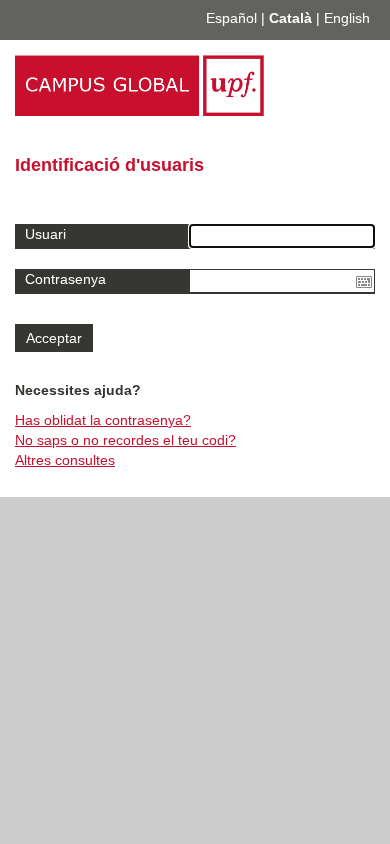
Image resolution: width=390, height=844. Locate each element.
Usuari (45, 234)
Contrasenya (65, 279)
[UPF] (139, 111)
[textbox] (282, 281)
